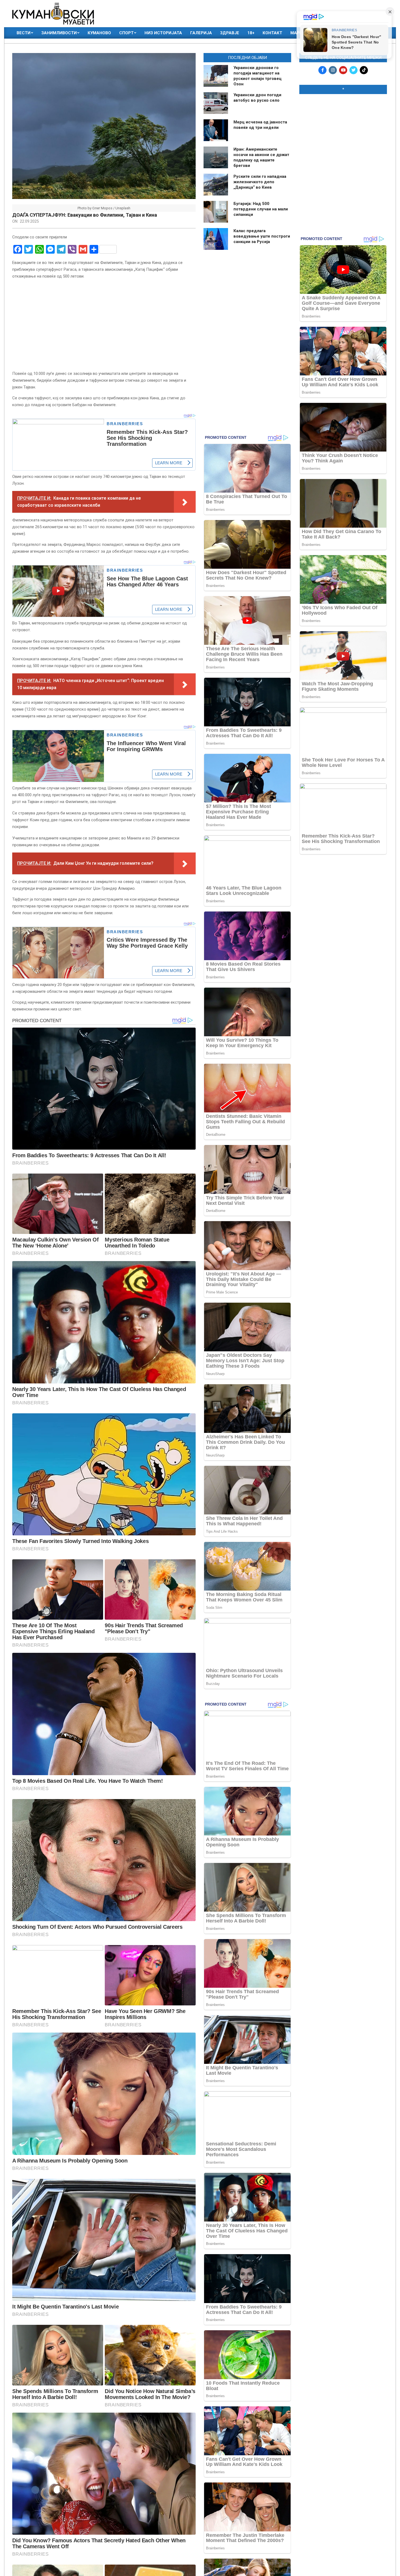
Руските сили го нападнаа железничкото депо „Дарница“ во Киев (260, 182)
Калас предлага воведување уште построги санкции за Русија (262, 236)
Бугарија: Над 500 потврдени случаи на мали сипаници (261, 209)
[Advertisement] (343, 133)
